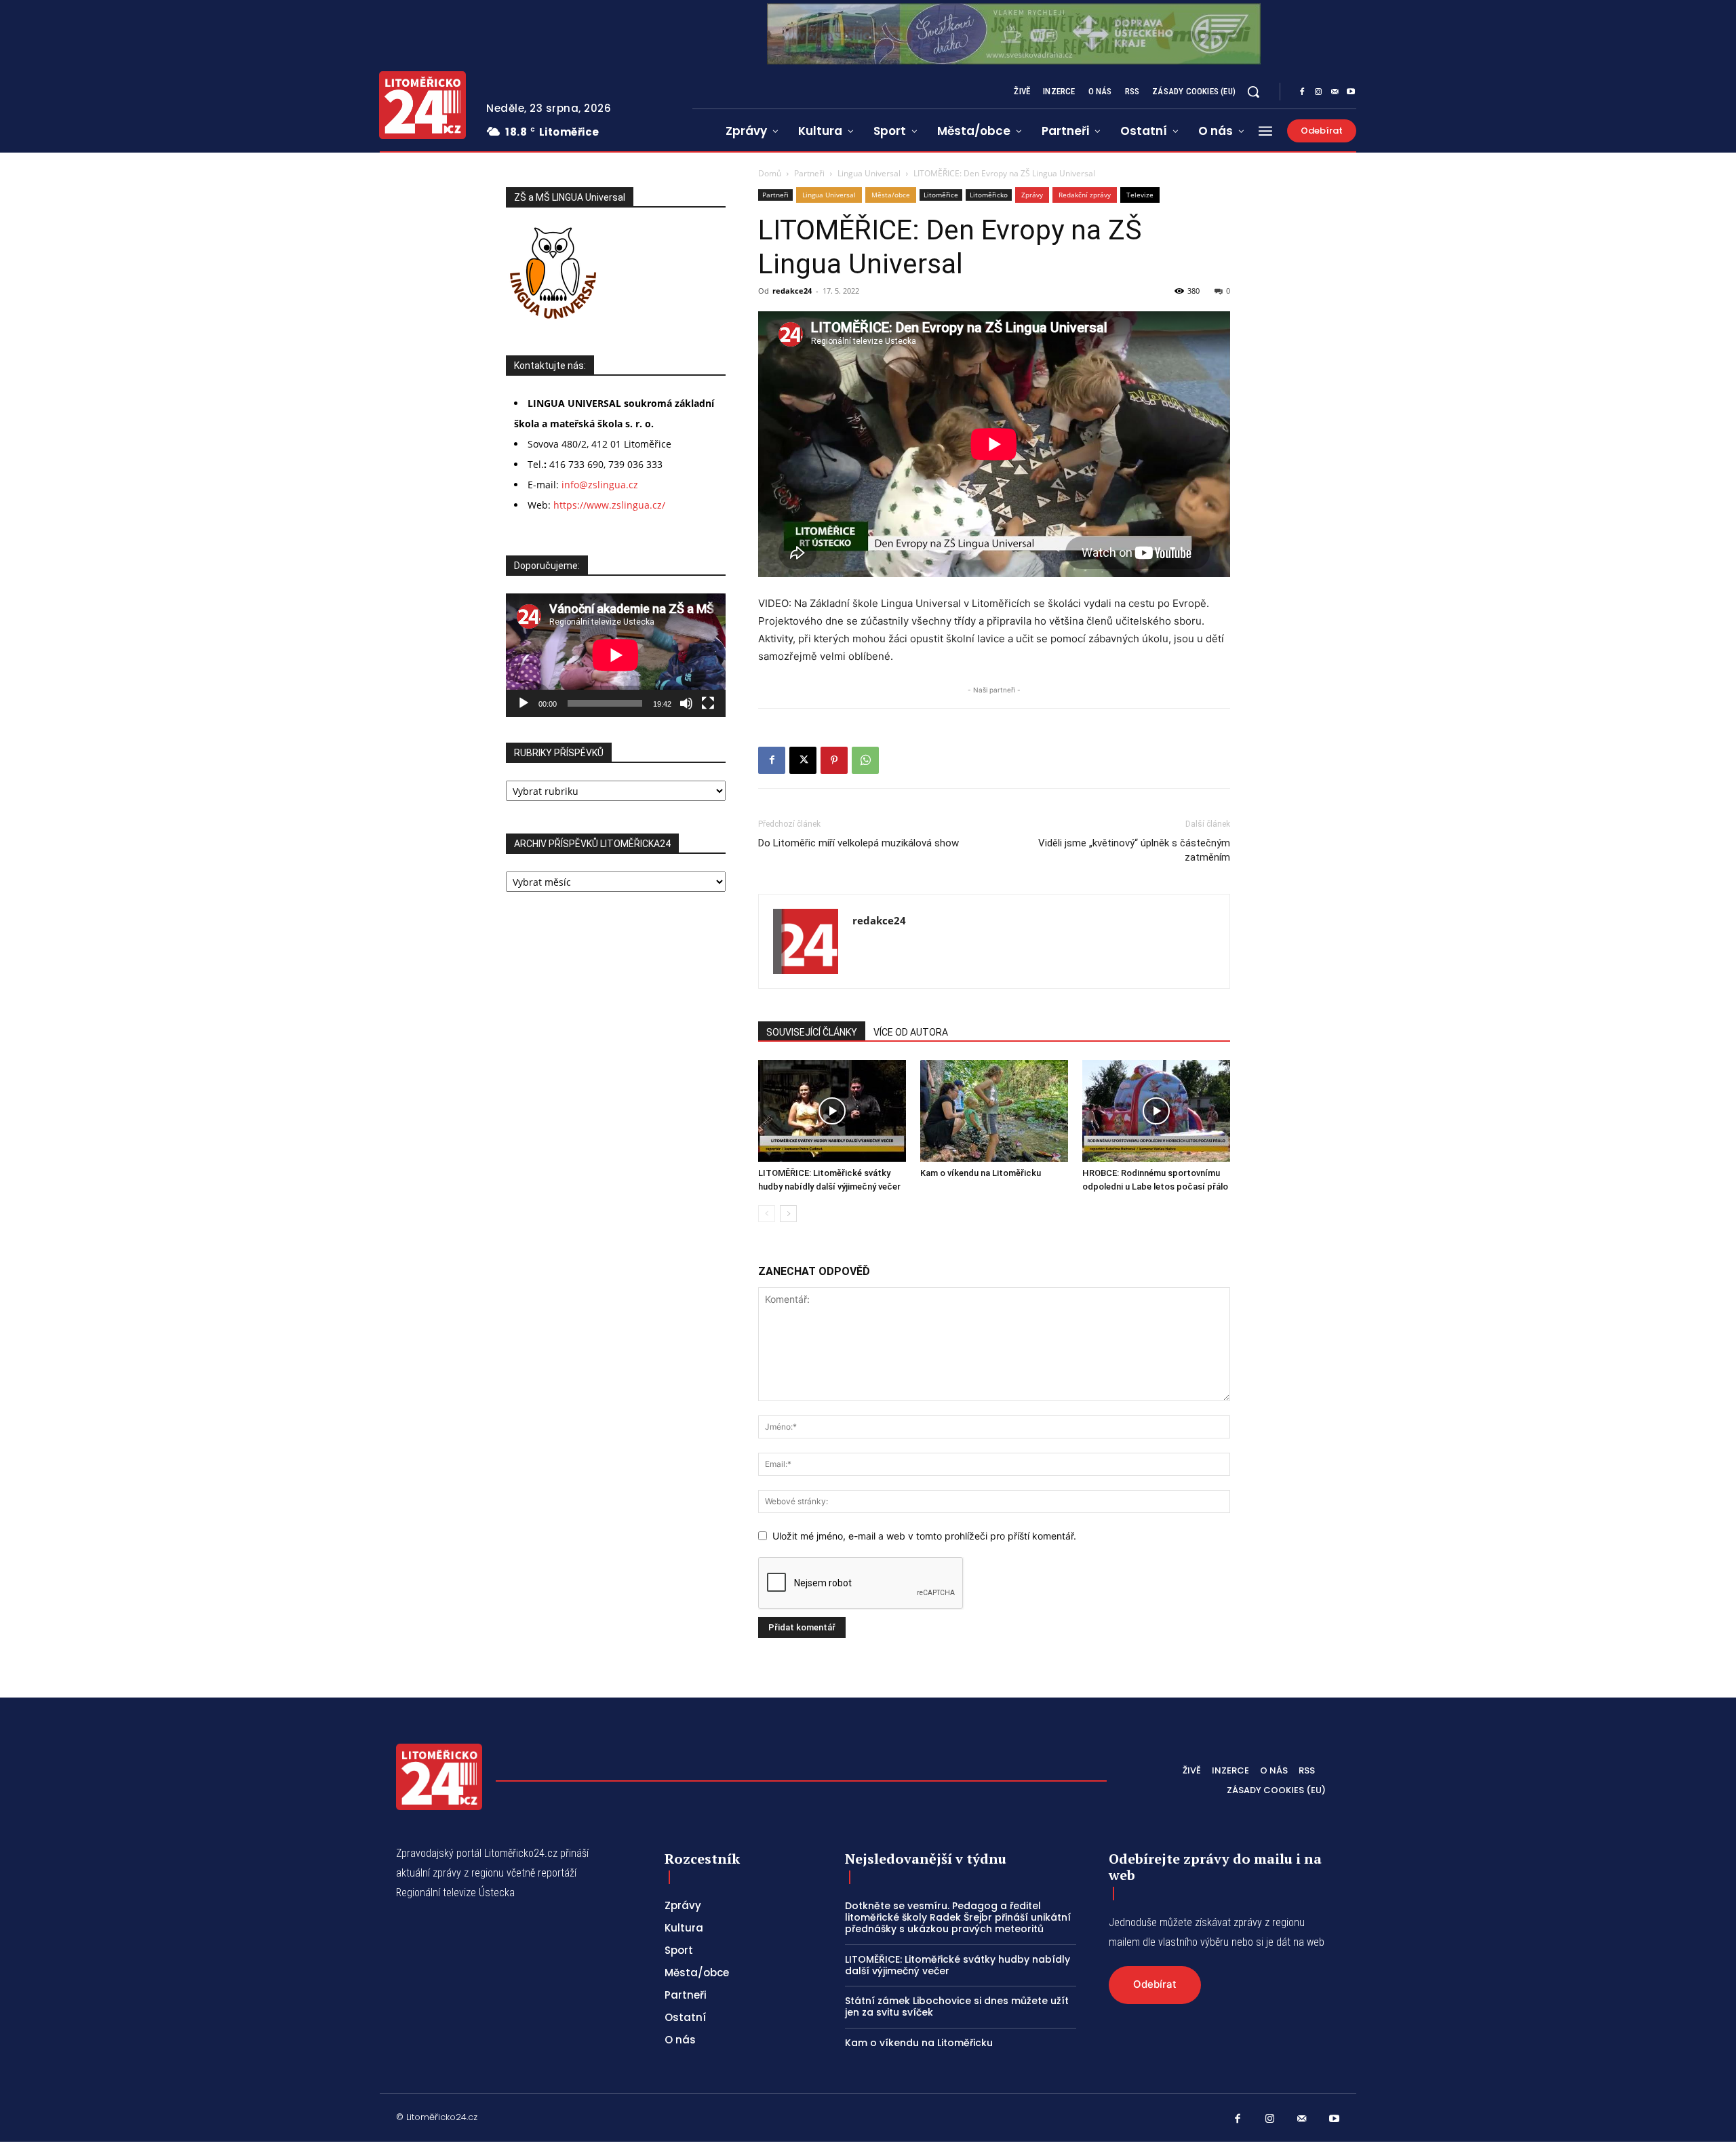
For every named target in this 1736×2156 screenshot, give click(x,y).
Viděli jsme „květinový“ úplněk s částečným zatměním (1134, 850)
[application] (616, 655)
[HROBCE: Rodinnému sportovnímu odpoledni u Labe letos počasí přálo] (1156, 1111)
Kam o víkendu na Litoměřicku (981, 1173)
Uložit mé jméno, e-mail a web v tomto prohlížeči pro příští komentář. (924, 1536)
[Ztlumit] (686, 703)
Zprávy (1032, 195)
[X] (803, 760)
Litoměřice (941, 195)
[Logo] (422, 105)
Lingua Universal (869, 173)
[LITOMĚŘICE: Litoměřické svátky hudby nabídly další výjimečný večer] (832, 1111)
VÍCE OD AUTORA (911, 1032)
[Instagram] (1318, 92)
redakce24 (792, 291)
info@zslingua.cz (600, 485)
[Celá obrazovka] (708, 703)
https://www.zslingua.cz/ (609, 505)
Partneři (809, 173)
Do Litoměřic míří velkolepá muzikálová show (859, 843)
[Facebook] (1302, 92)
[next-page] (788, 1214)
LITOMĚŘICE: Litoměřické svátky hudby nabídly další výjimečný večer (958, 1965)
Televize (1140, 195)
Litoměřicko (989, 195)
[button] (1253, 92)
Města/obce (891, 195)
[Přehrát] (524, 703)
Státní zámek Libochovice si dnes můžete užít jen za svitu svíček (957, 2006)
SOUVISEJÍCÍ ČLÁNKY (812, 1032)
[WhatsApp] (865, 760)
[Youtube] (1351, 92)
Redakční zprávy (1085, 195)
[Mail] (1335, 92)
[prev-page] (767, 1214)
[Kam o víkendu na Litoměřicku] (994, 1111)
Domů (770, 173)
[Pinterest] (834, 760)
